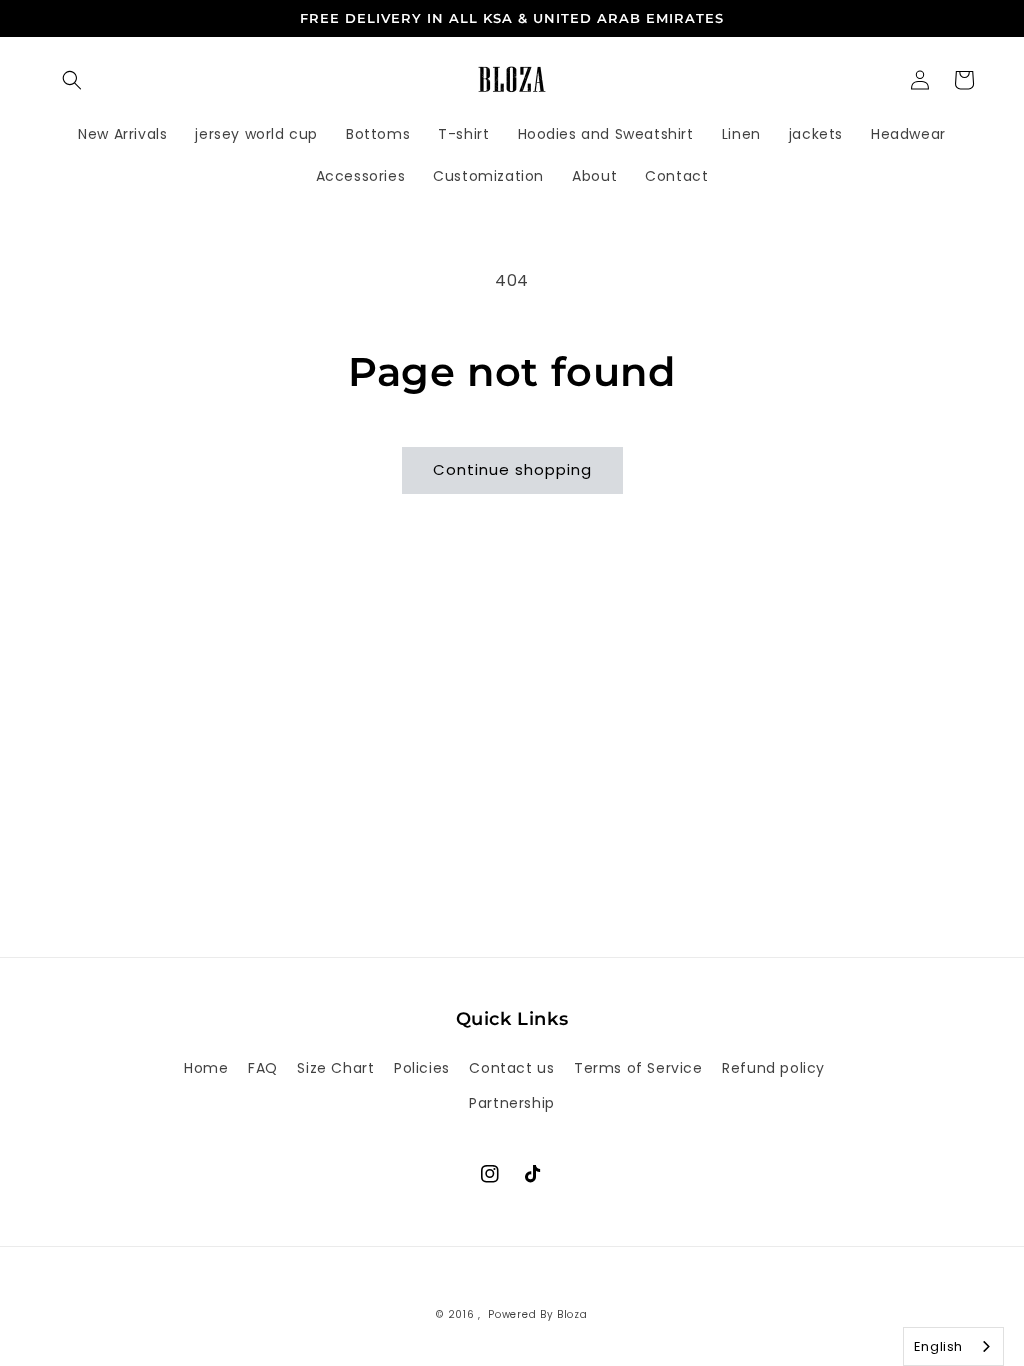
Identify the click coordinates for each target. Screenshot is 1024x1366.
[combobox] (953, 1346)
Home (206, 1068)
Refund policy (773, 1068)
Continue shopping (512, 469)
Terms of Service (638, 1068)
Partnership (512, 1103)
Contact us (511, 1068)
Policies (422, 1068)
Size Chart (335, 1068)
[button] (72, 80)
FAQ (263, 1068)
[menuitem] (122, 134)
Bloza (572, 1314)
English (938, 1346)
